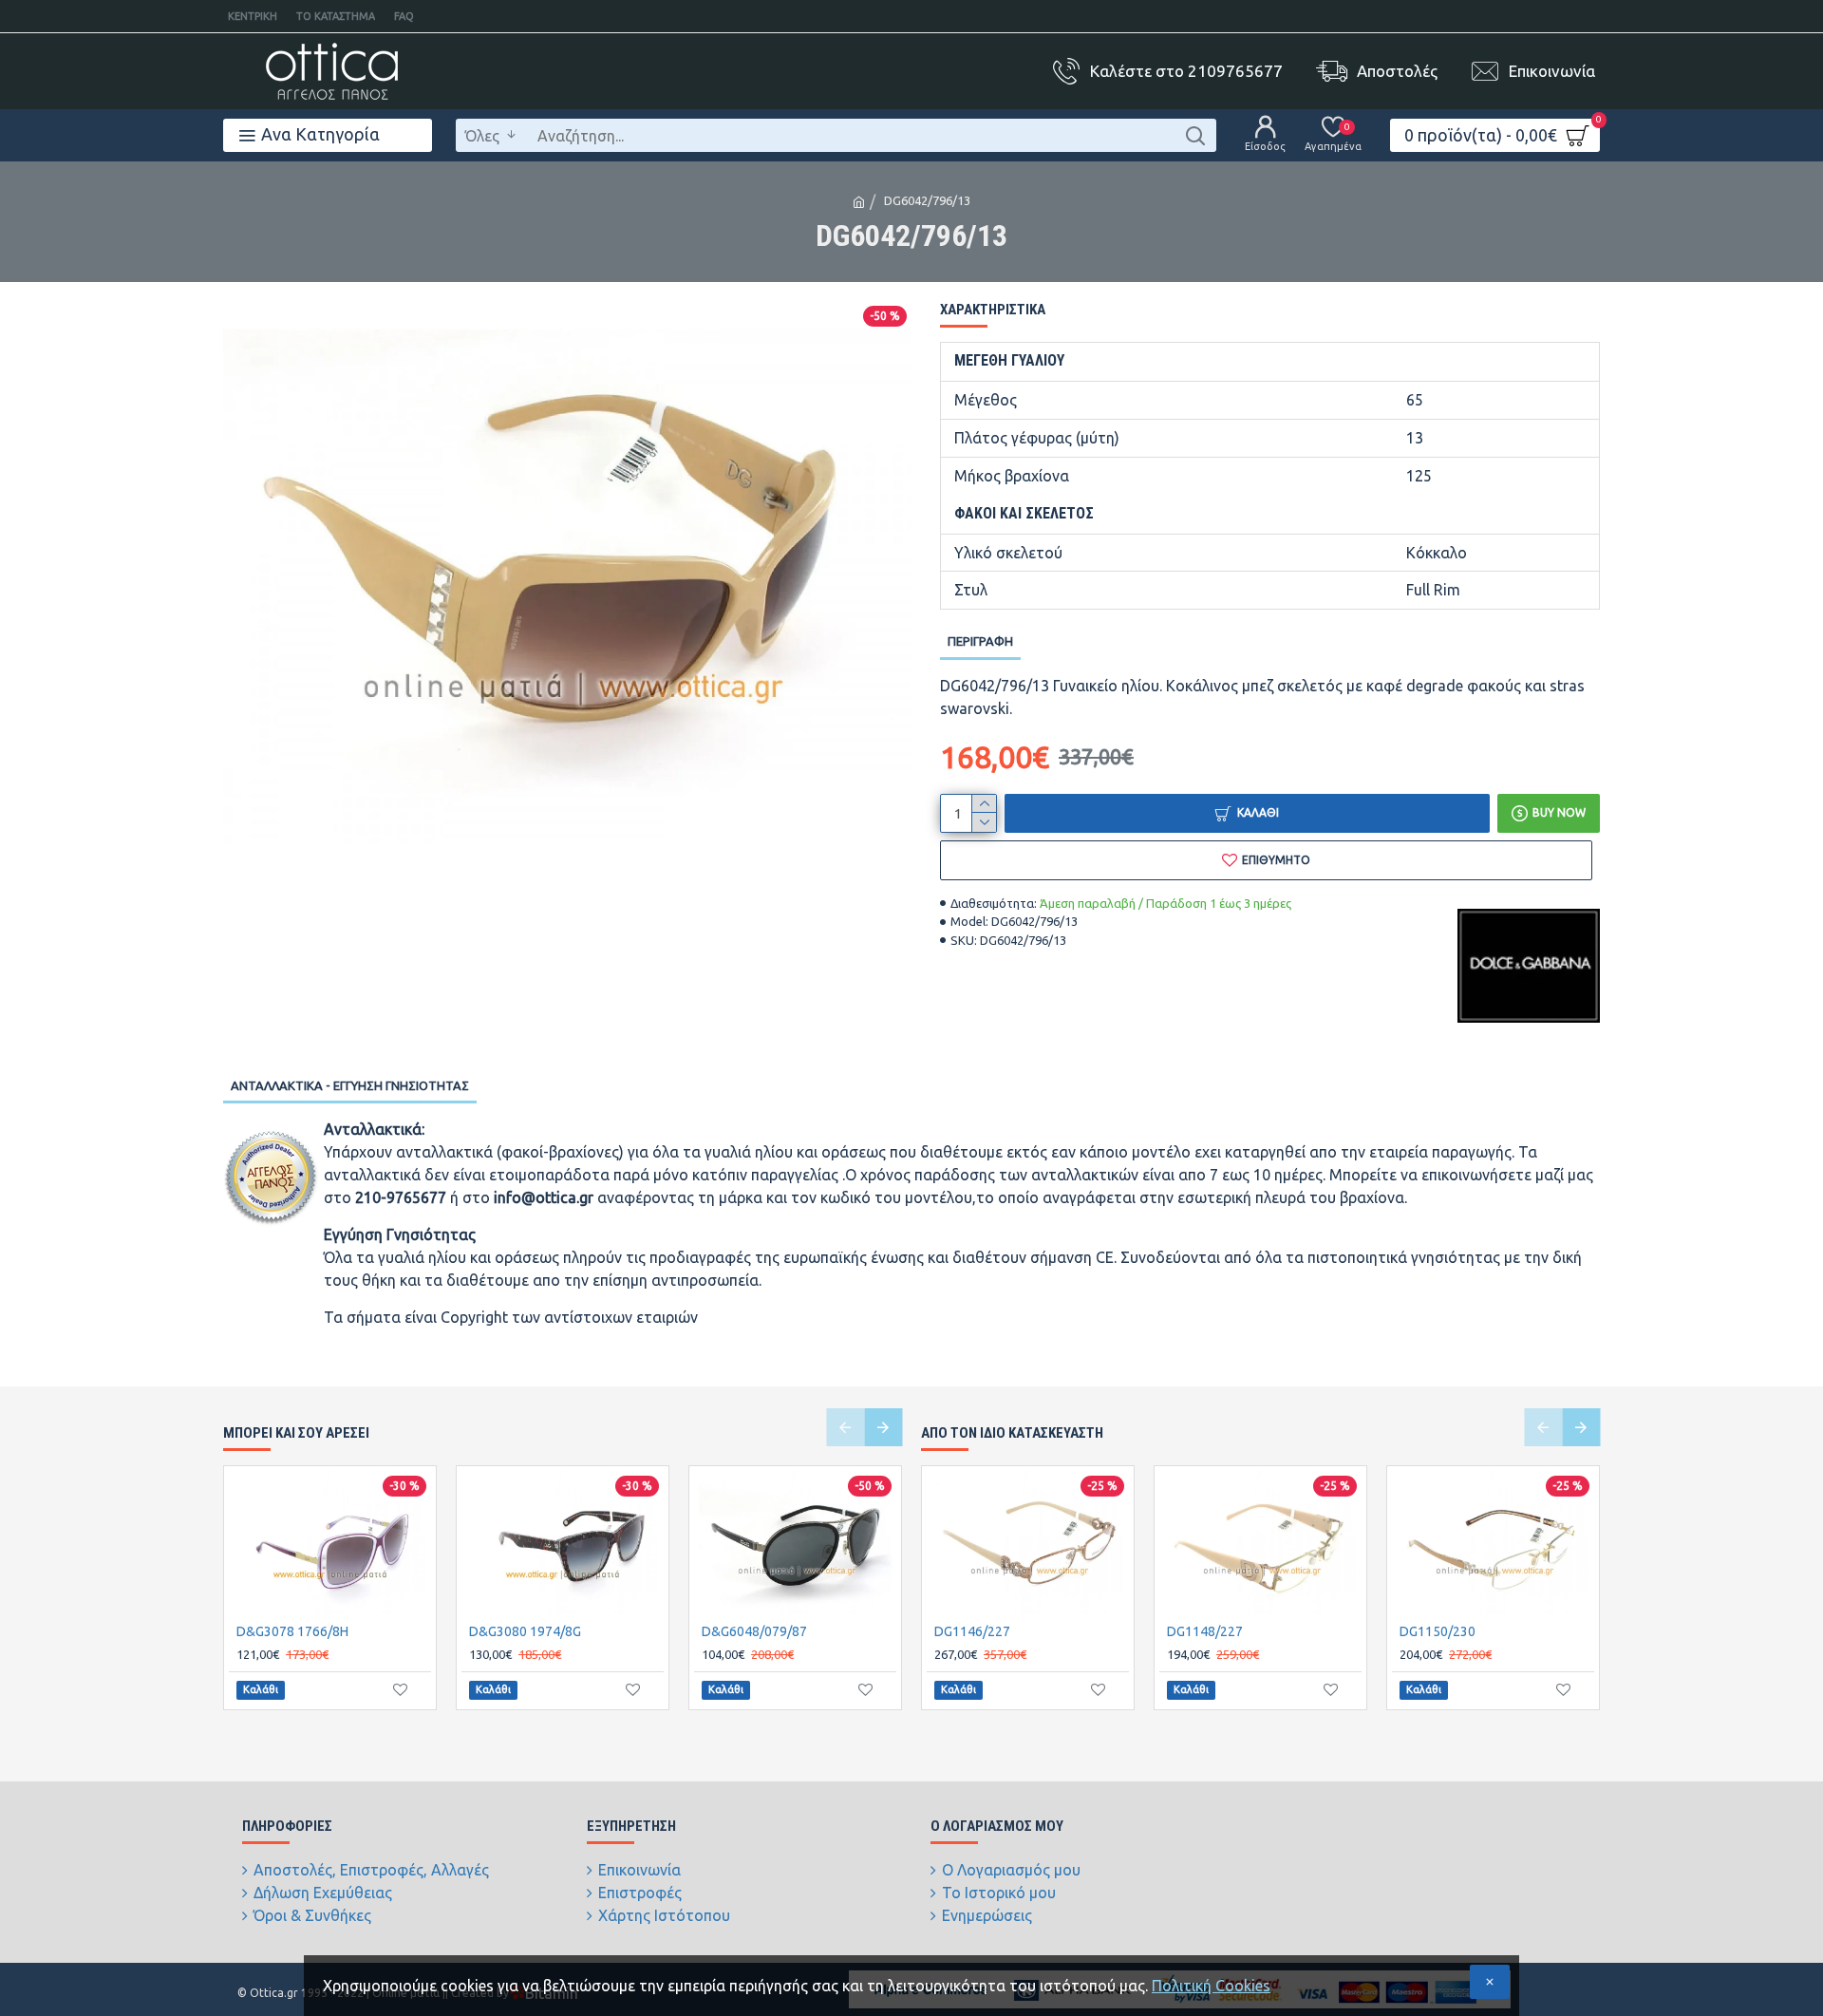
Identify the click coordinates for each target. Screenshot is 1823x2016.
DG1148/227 (1205, 1631)
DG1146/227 (972, 1631)
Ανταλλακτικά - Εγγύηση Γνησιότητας (350, 1085)
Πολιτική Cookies (1211, 1986)
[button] (845, 1427)
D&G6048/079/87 (754, 1631)
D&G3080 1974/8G (525, 1631)
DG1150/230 (1438, 1631)
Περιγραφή (980, 641)
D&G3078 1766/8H (292, 1631)
